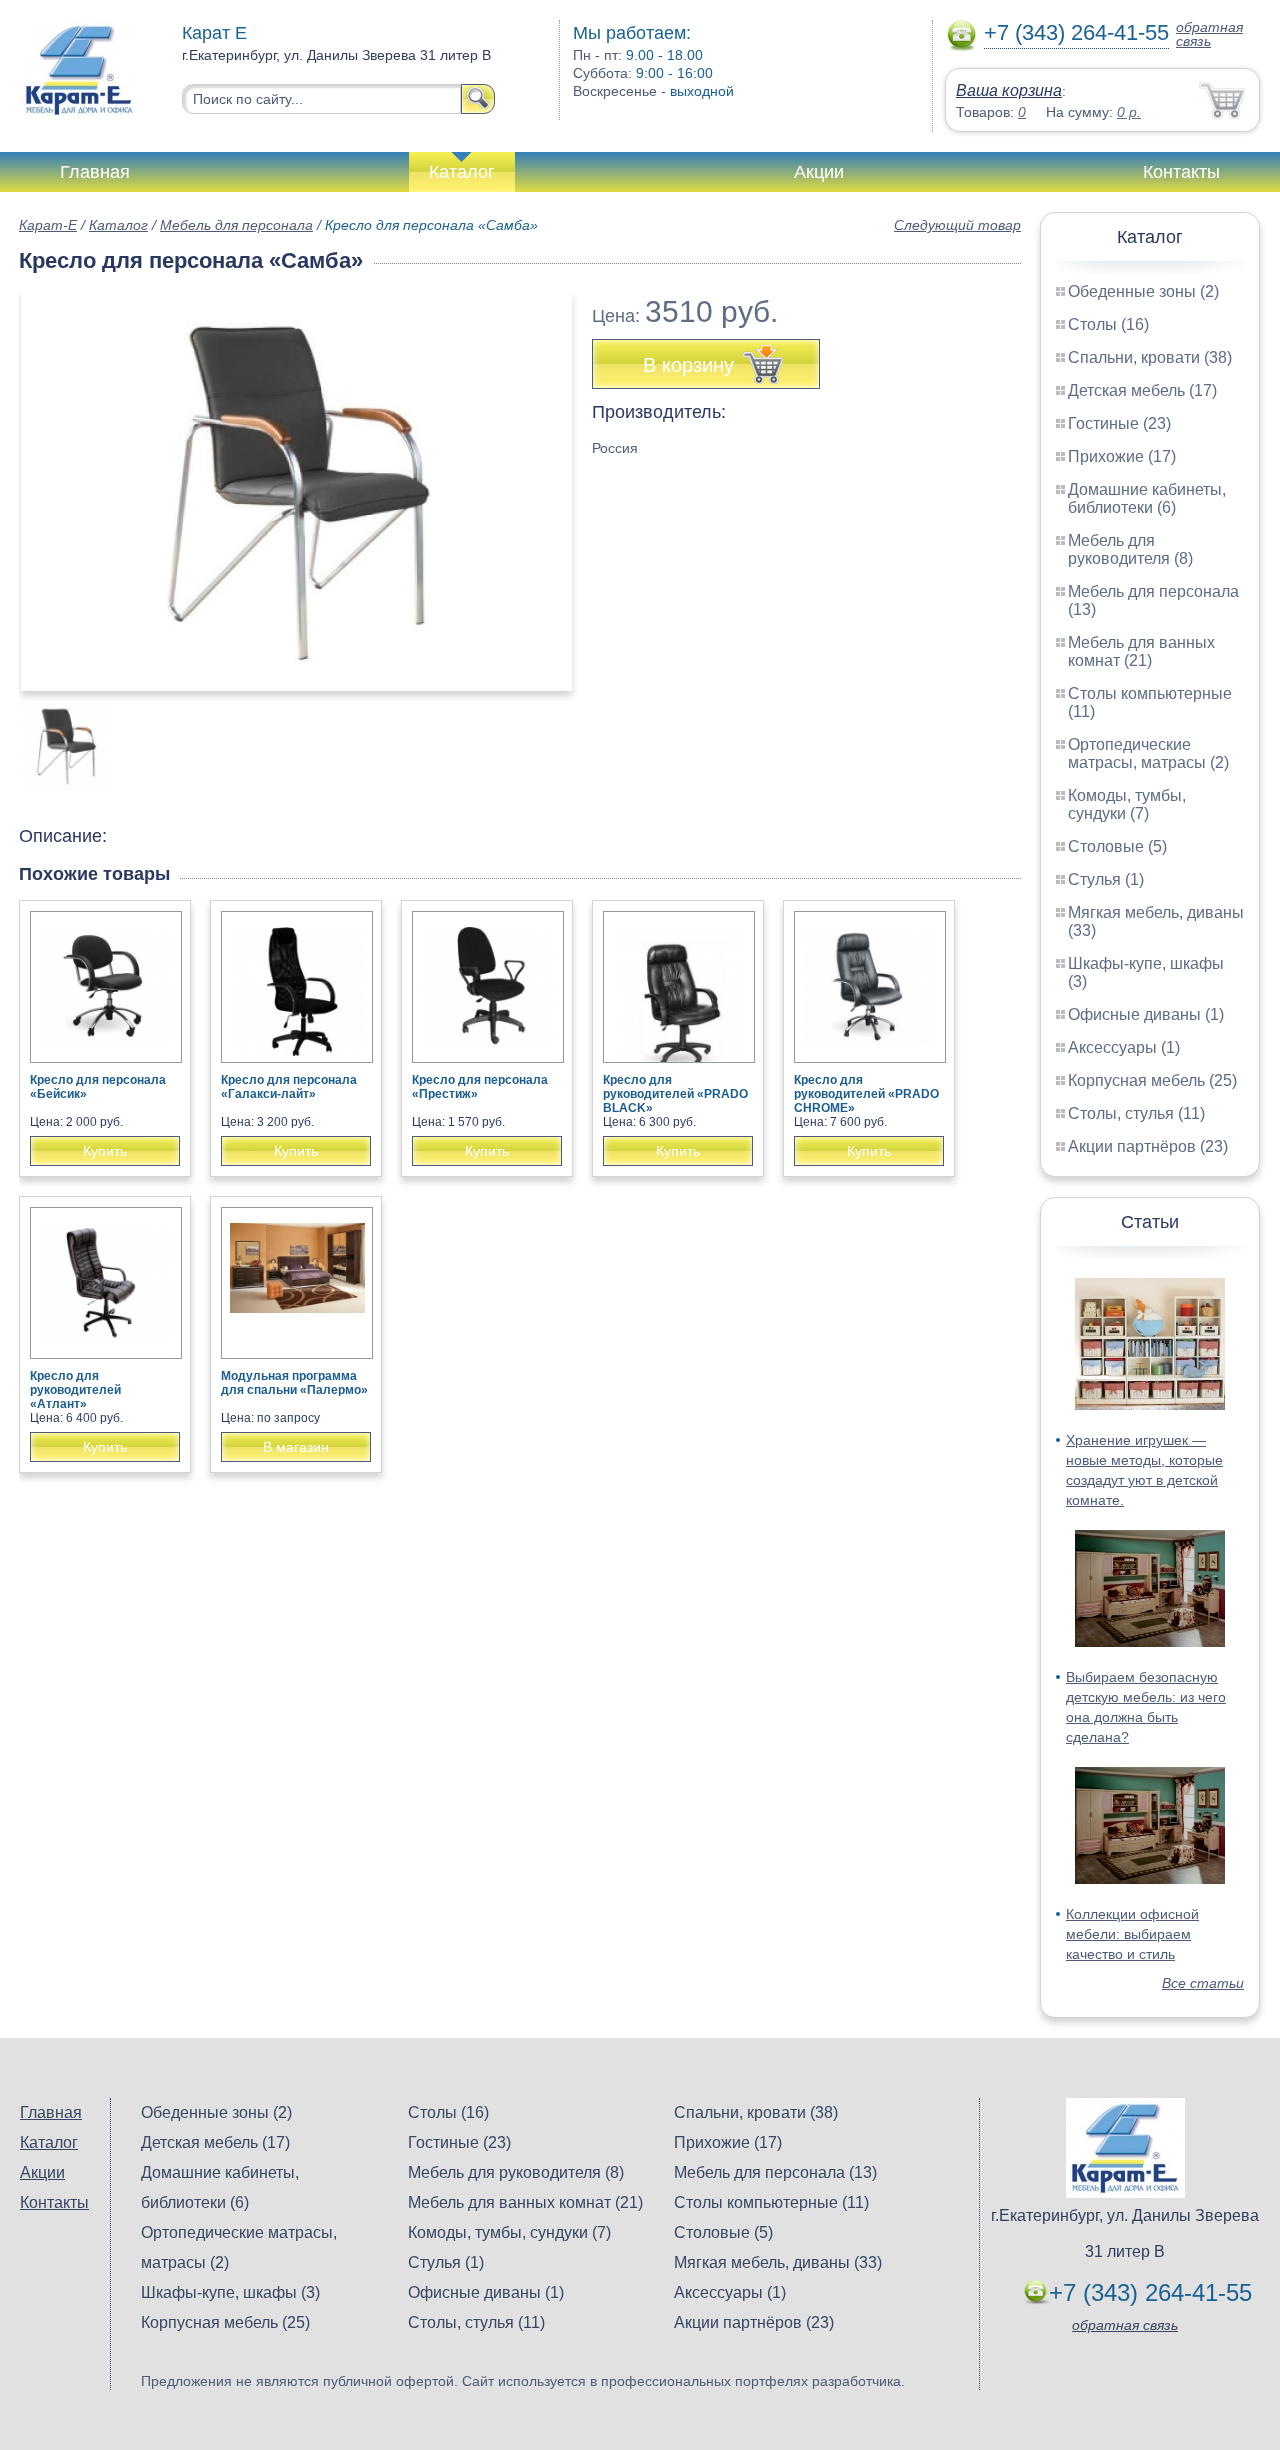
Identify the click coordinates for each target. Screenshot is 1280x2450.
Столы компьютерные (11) (771, 2202)
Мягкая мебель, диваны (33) (778, 2262)
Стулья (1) (1106, 879)
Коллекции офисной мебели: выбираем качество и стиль (1132, 1934)
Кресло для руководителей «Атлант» (75, 1390)
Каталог (462, 172)
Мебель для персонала (236, 225)
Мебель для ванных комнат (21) (1141, 651)
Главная (95, 172)
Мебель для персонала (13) (775, 2172)
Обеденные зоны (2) (1143, 291)
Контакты (1181, 172)
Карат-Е (48, 225)
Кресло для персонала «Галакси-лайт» (289, 1087)
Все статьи (1203, 1983)
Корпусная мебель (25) (1152, 1080)
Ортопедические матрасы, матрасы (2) (1148, 753)
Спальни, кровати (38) (1150, 357)
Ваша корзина (1009, 90)
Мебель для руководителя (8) (1130, 549)
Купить (105, 1151)
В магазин (296, 1447)
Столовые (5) (1117, 846)
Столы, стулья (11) (1136, 1113)
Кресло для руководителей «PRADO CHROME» (866, 1094)
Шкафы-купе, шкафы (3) (230, 2292)
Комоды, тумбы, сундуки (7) (1127, 804)
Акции (819, 172)
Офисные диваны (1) (1146, 1014)
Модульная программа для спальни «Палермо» (294, 1383)
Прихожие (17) (1122, 456)
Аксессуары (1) (1124, 1047)
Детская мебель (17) (1142, 390)
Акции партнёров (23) (1148, 1146)
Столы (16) (1108, 324)
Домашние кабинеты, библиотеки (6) (1147, 498)
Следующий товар (957, 225)
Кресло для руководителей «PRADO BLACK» (675, 1094)
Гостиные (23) (1119, 423)
